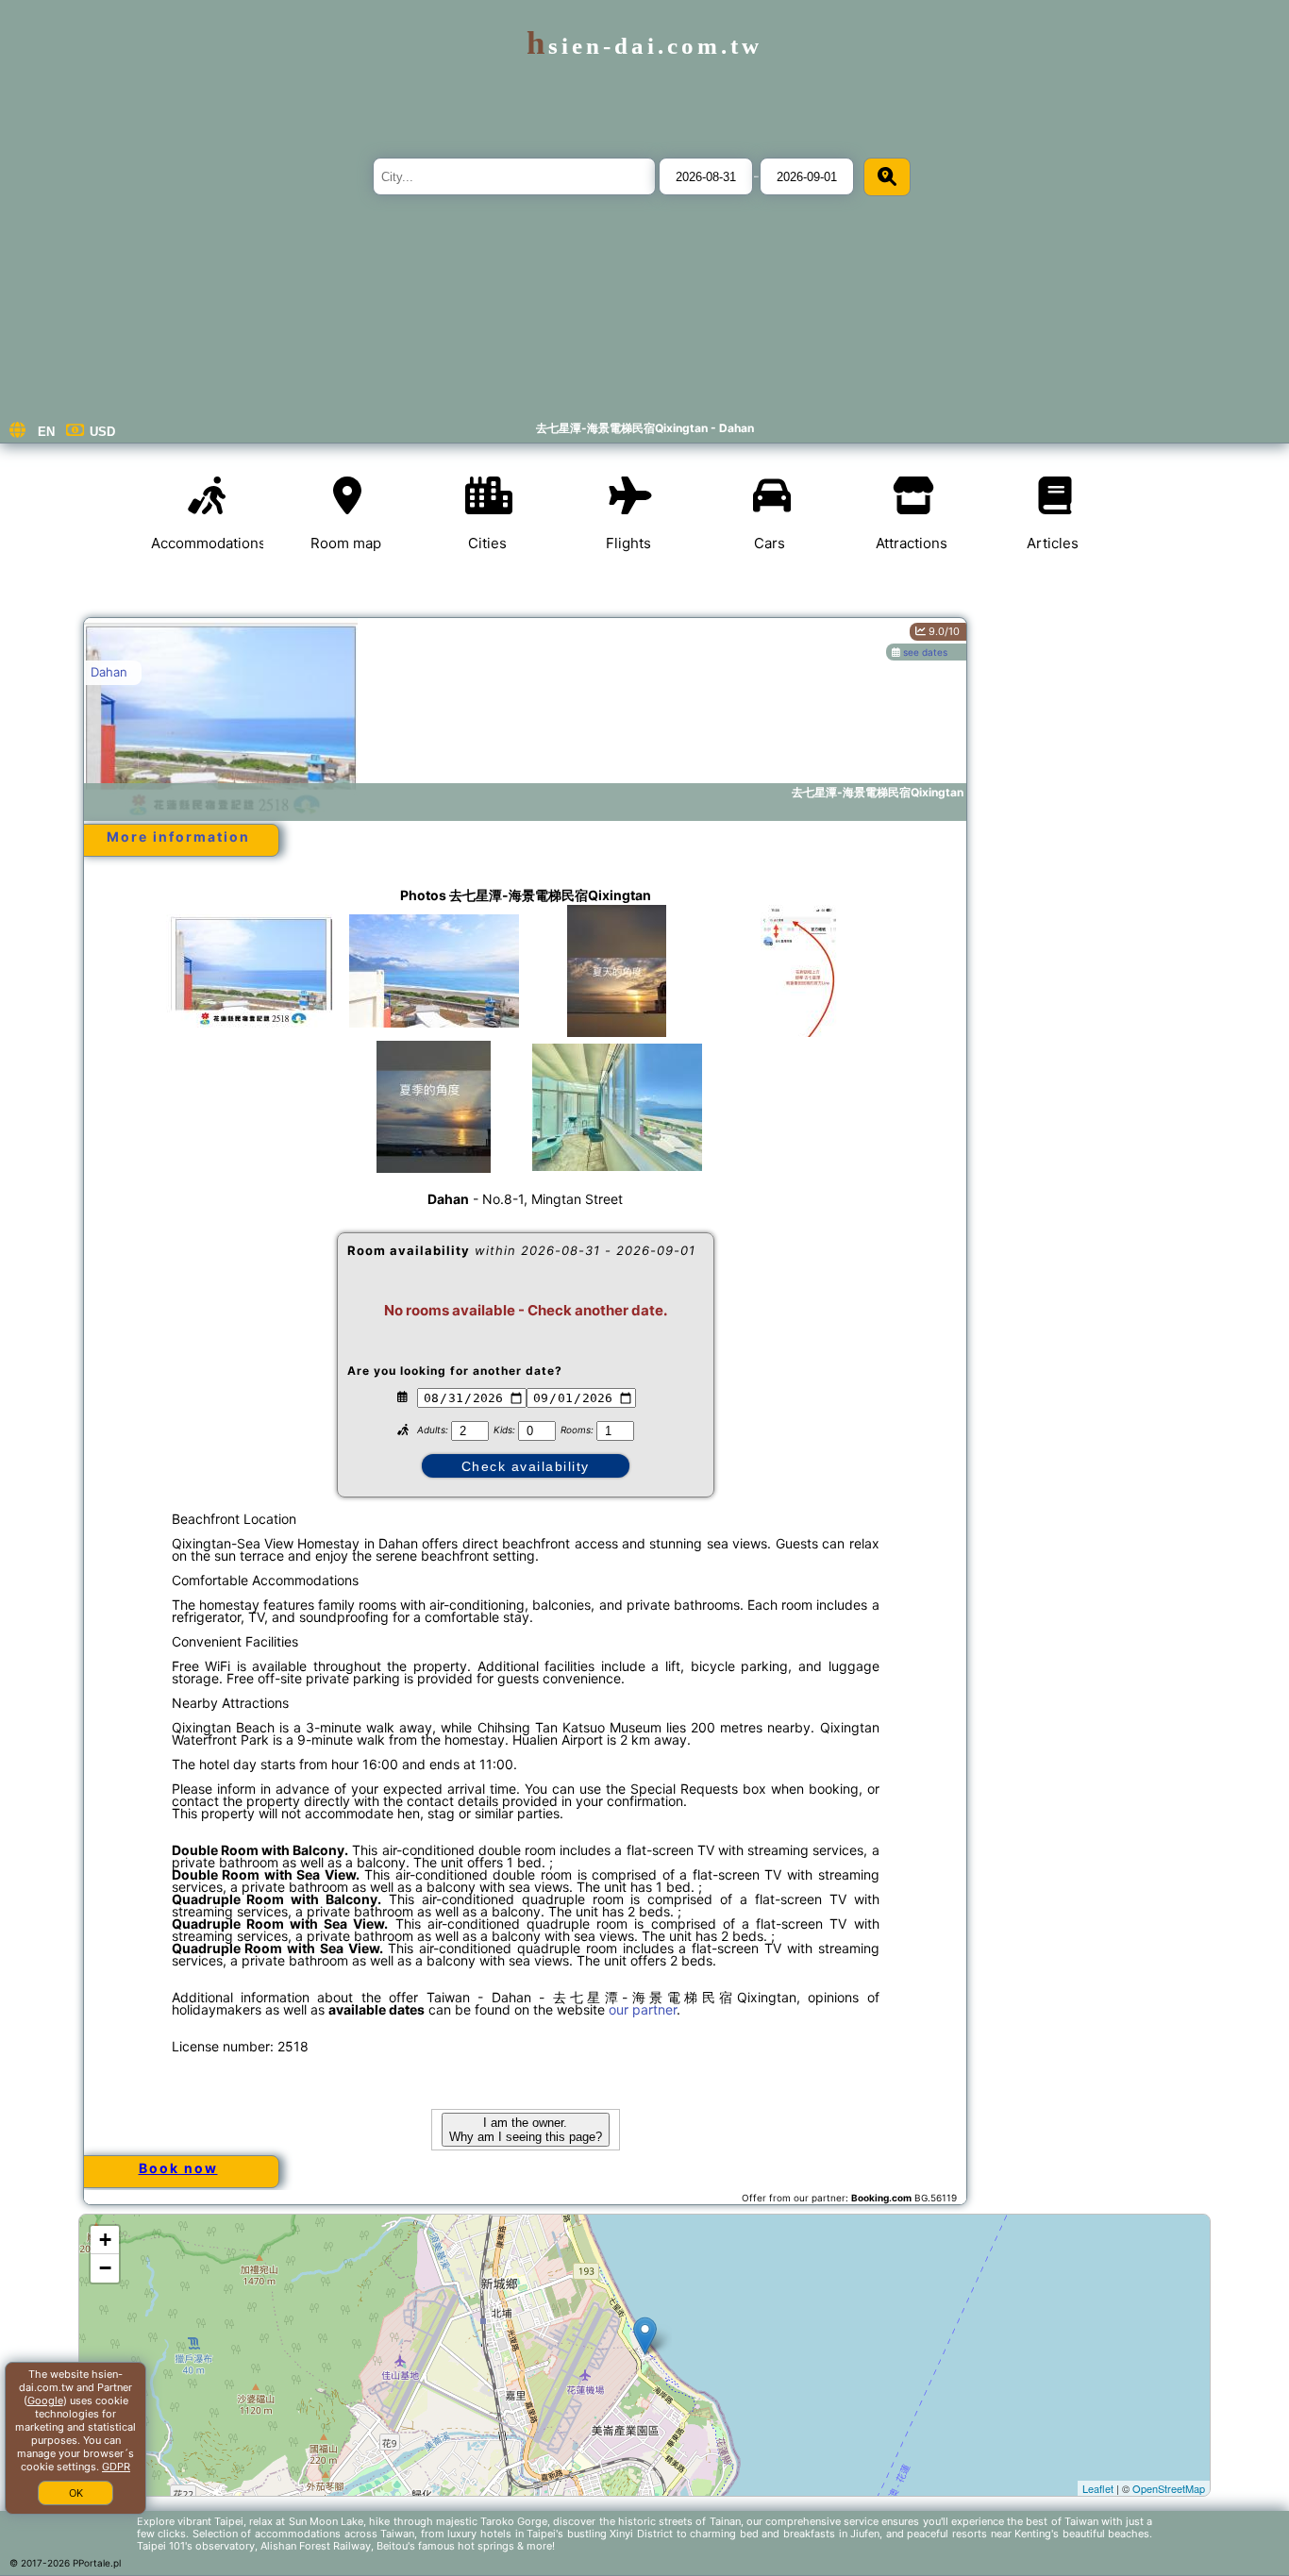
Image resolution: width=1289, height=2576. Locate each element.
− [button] (105, 2268)
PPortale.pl (97, 2563)
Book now (178, 2168)
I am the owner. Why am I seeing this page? (526, 2130)
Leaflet (1098, 2488)
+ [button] (105, 2240)
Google (45, 2400)
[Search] (887, 177)
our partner (643, 2009)
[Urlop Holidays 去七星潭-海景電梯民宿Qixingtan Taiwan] (251, 971)
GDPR (116, 2467)
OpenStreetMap (1169, 2488)
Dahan (109, 672)
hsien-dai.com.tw (644, 46)
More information (178, 836)
